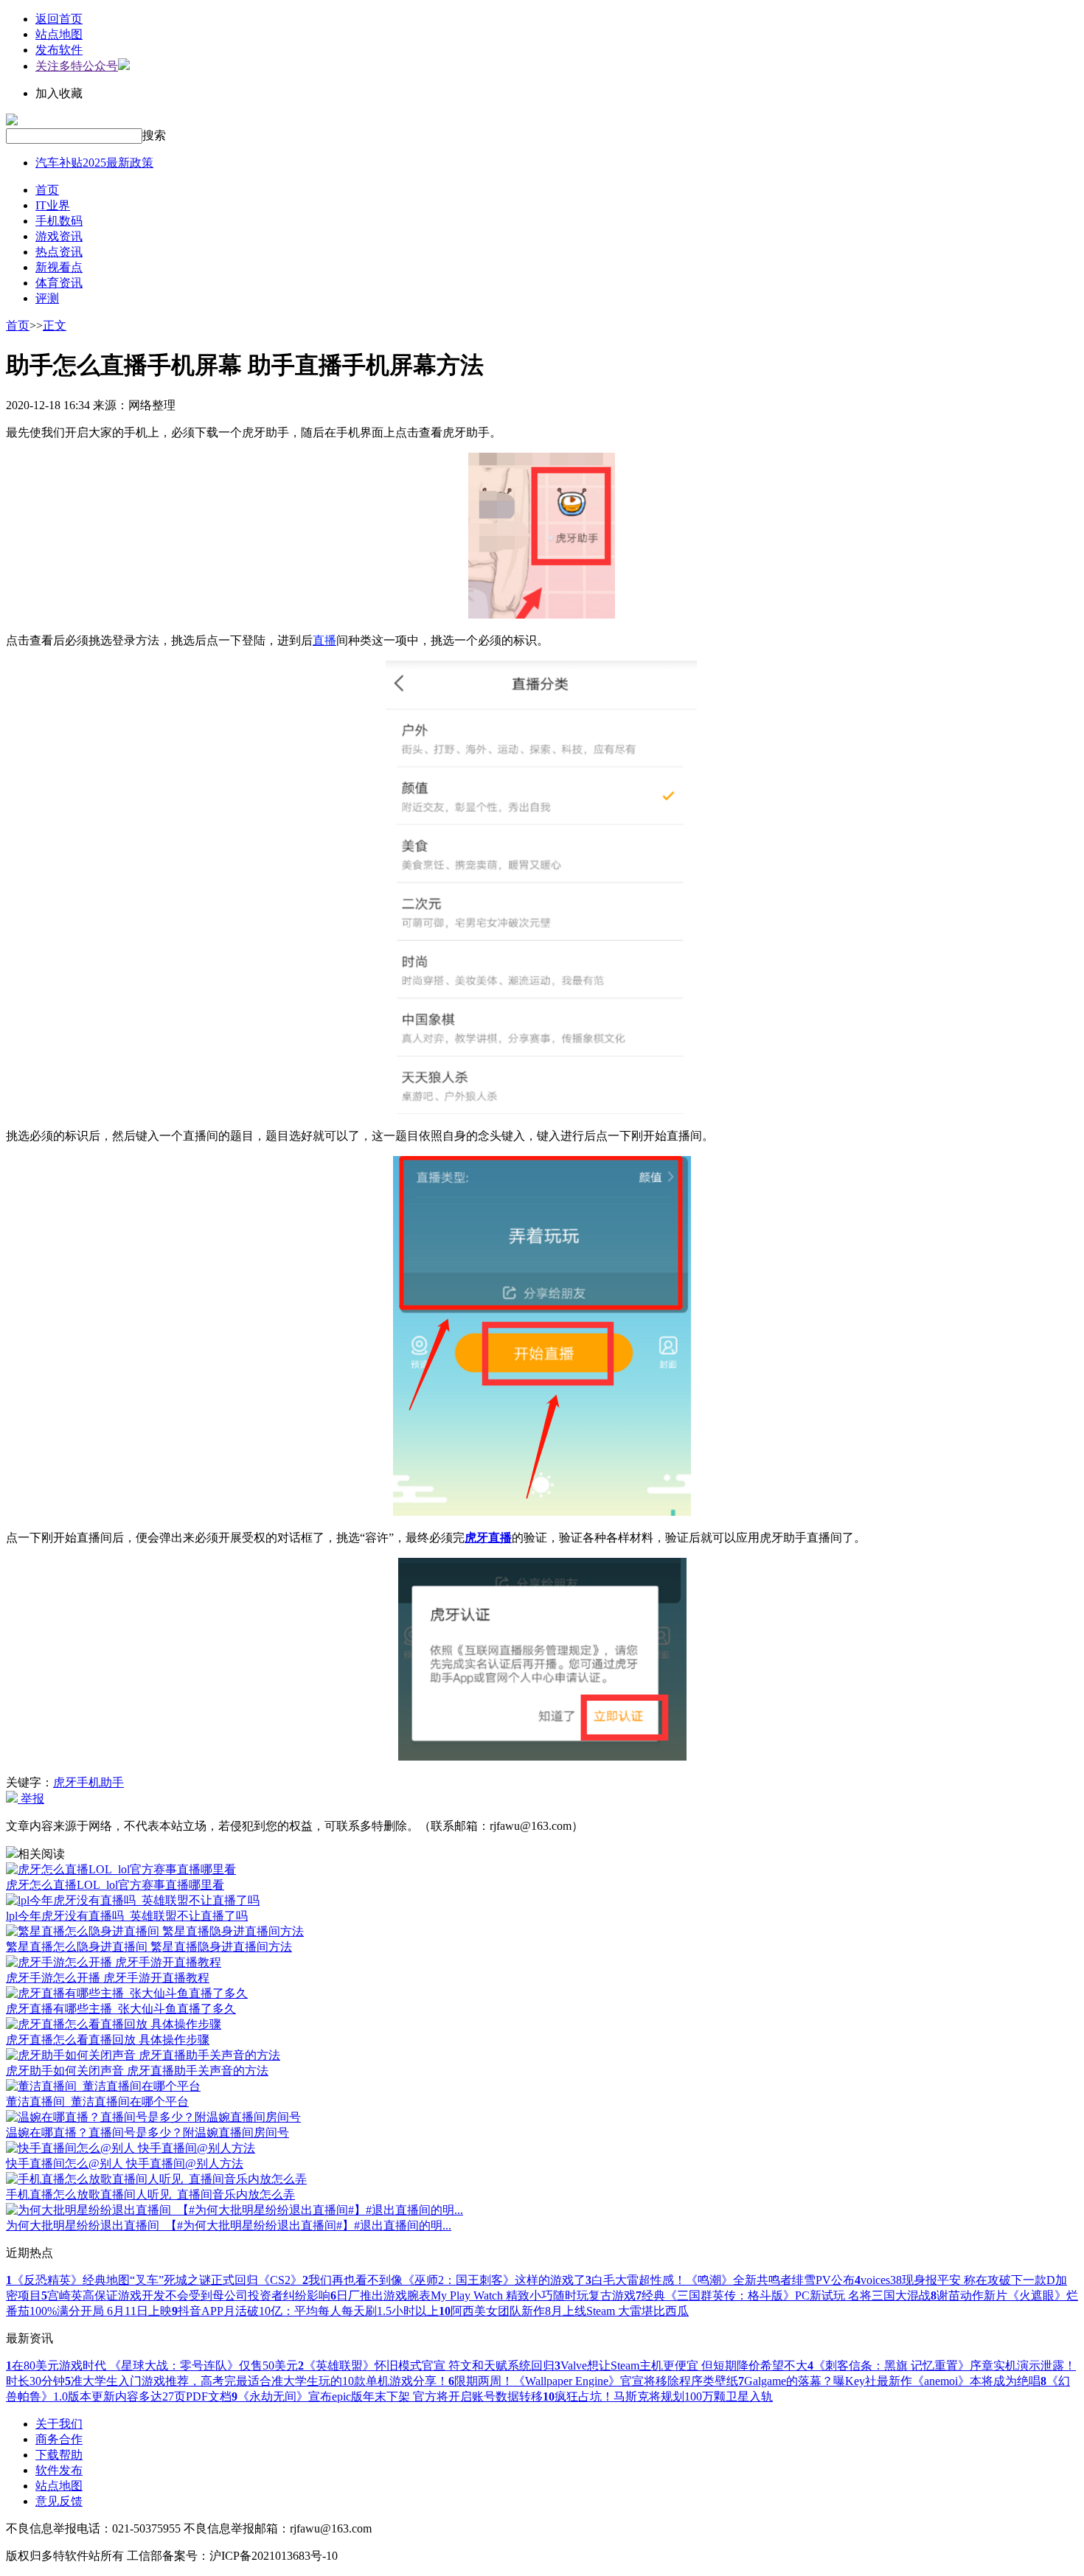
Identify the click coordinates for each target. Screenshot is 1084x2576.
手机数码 (59, 221)
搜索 (154, 135)
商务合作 (59, 2439)
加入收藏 (59, 93)
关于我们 (59, 2424)
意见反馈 (59, 2501)
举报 (31, 1799)
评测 (47, 298)
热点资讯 (59, 252)
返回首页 (59, 19)
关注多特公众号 (77, 66)
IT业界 (53, 205)
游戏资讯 (59, 236)
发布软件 (59, 50)
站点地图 (59, 34)
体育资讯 (59, 283)
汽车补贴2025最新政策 (94, 163)
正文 (55, 326)
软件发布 (59, 2470)
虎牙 (65, 1782)
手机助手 (100, 1782)
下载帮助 (59, 2455)
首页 (47, 190)
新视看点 (59, 267)
